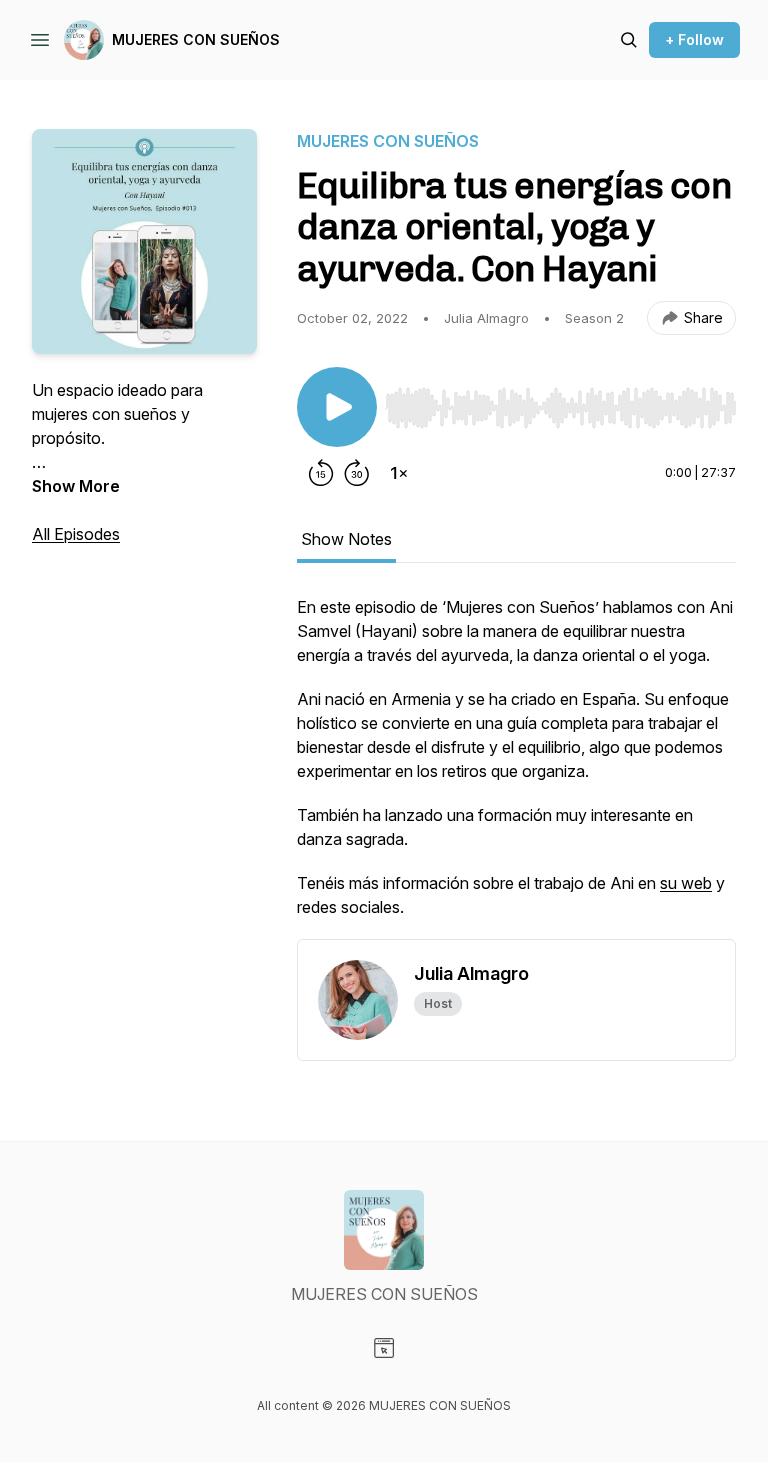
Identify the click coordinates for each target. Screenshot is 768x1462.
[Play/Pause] (337, 407)
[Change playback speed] (399, 473)
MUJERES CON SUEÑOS (196, 39)
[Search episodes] (629, 40)
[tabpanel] (516, 767)
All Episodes (76, 534)
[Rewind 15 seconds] (321, 473)
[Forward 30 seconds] (357, 473)
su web (686, 883)
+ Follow (694, 39)
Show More (76, 486)
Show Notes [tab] (346, 539)
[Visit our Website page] (384, 1348)
